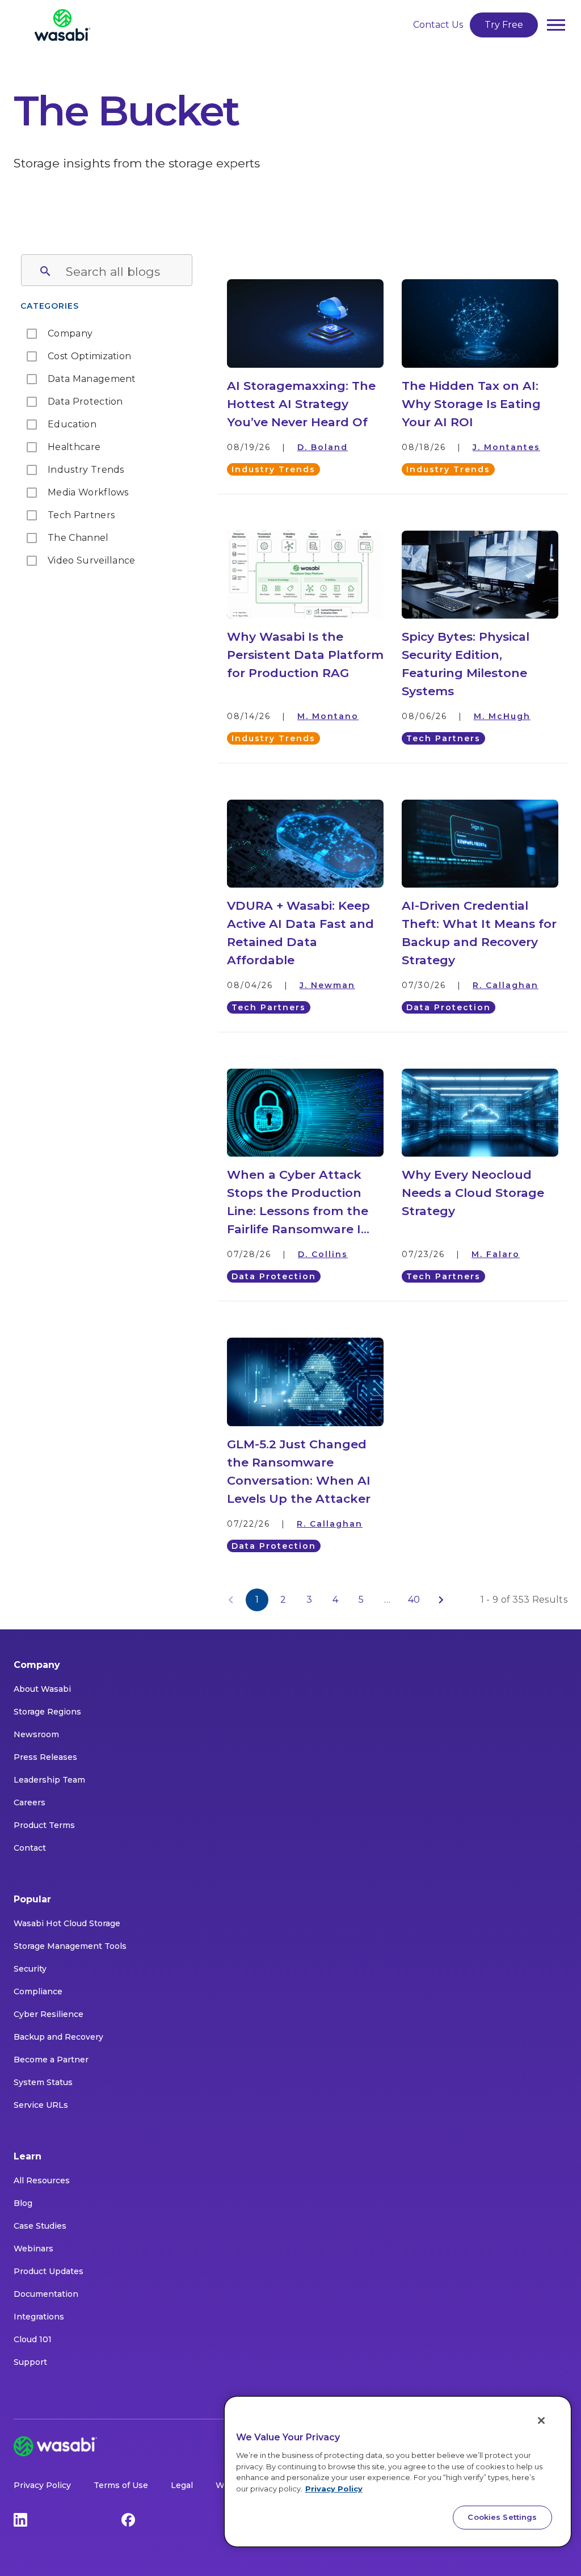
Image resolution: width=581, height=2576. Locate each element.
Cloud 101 (33, 2339)
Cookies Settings (502, 2517)
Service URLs (41, 2105)
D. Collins (323, 1254)
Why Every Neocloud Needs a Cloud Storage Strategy (473, 1193)
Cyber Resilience (49, 2014)
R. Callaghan (506, 985)
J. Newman (327, 985)
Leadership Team (49, 1780)
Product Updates (49, 2271)
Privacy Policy (42, 2485)
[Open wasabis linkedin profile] (20, 2519)
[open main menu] (556, 25)
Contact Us (438, 25)
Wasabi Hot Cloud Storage (67, 1923)
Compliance (38, 1991)
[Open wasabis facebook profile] (128, 2519)
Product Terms (44, 1825)
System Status (43, 2082)
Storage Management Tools (70, 1946)
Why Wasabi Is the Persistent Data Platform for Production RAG (305, 655)
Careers (30, 1802)
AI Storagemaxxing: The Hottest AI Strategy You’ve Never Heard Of (301, 404)
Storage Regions (47, 1712)
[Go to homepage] (62, 25)
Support (30, 2362)
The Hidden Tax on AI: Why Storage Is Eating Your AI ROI (471, 404)
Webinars (33, 2249)
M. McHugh (502, 716)
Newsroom (36, 1734)
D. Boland (323, 447)
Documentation (46, 2294)
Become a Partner (51, 2060)
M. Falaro (496, 1254)
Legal (182, 2485)
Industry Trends (273, 469)
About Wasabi (42, 1689)
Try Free (504, 25)
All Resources (42, 2180)
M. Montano (328, 716)
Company (37, 1665)
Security (30, 1969)
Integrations (39, 2317)
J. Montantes (506, 447)
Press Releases (45, 1757)
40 (414, 1600)
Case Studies (40, 2226)
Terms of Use (121, 2485)
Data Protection (449, 1007)
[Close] (541, 2420)
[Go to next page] (441, 1600)
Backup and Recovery (58, 2037)
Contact (30, 1848)
